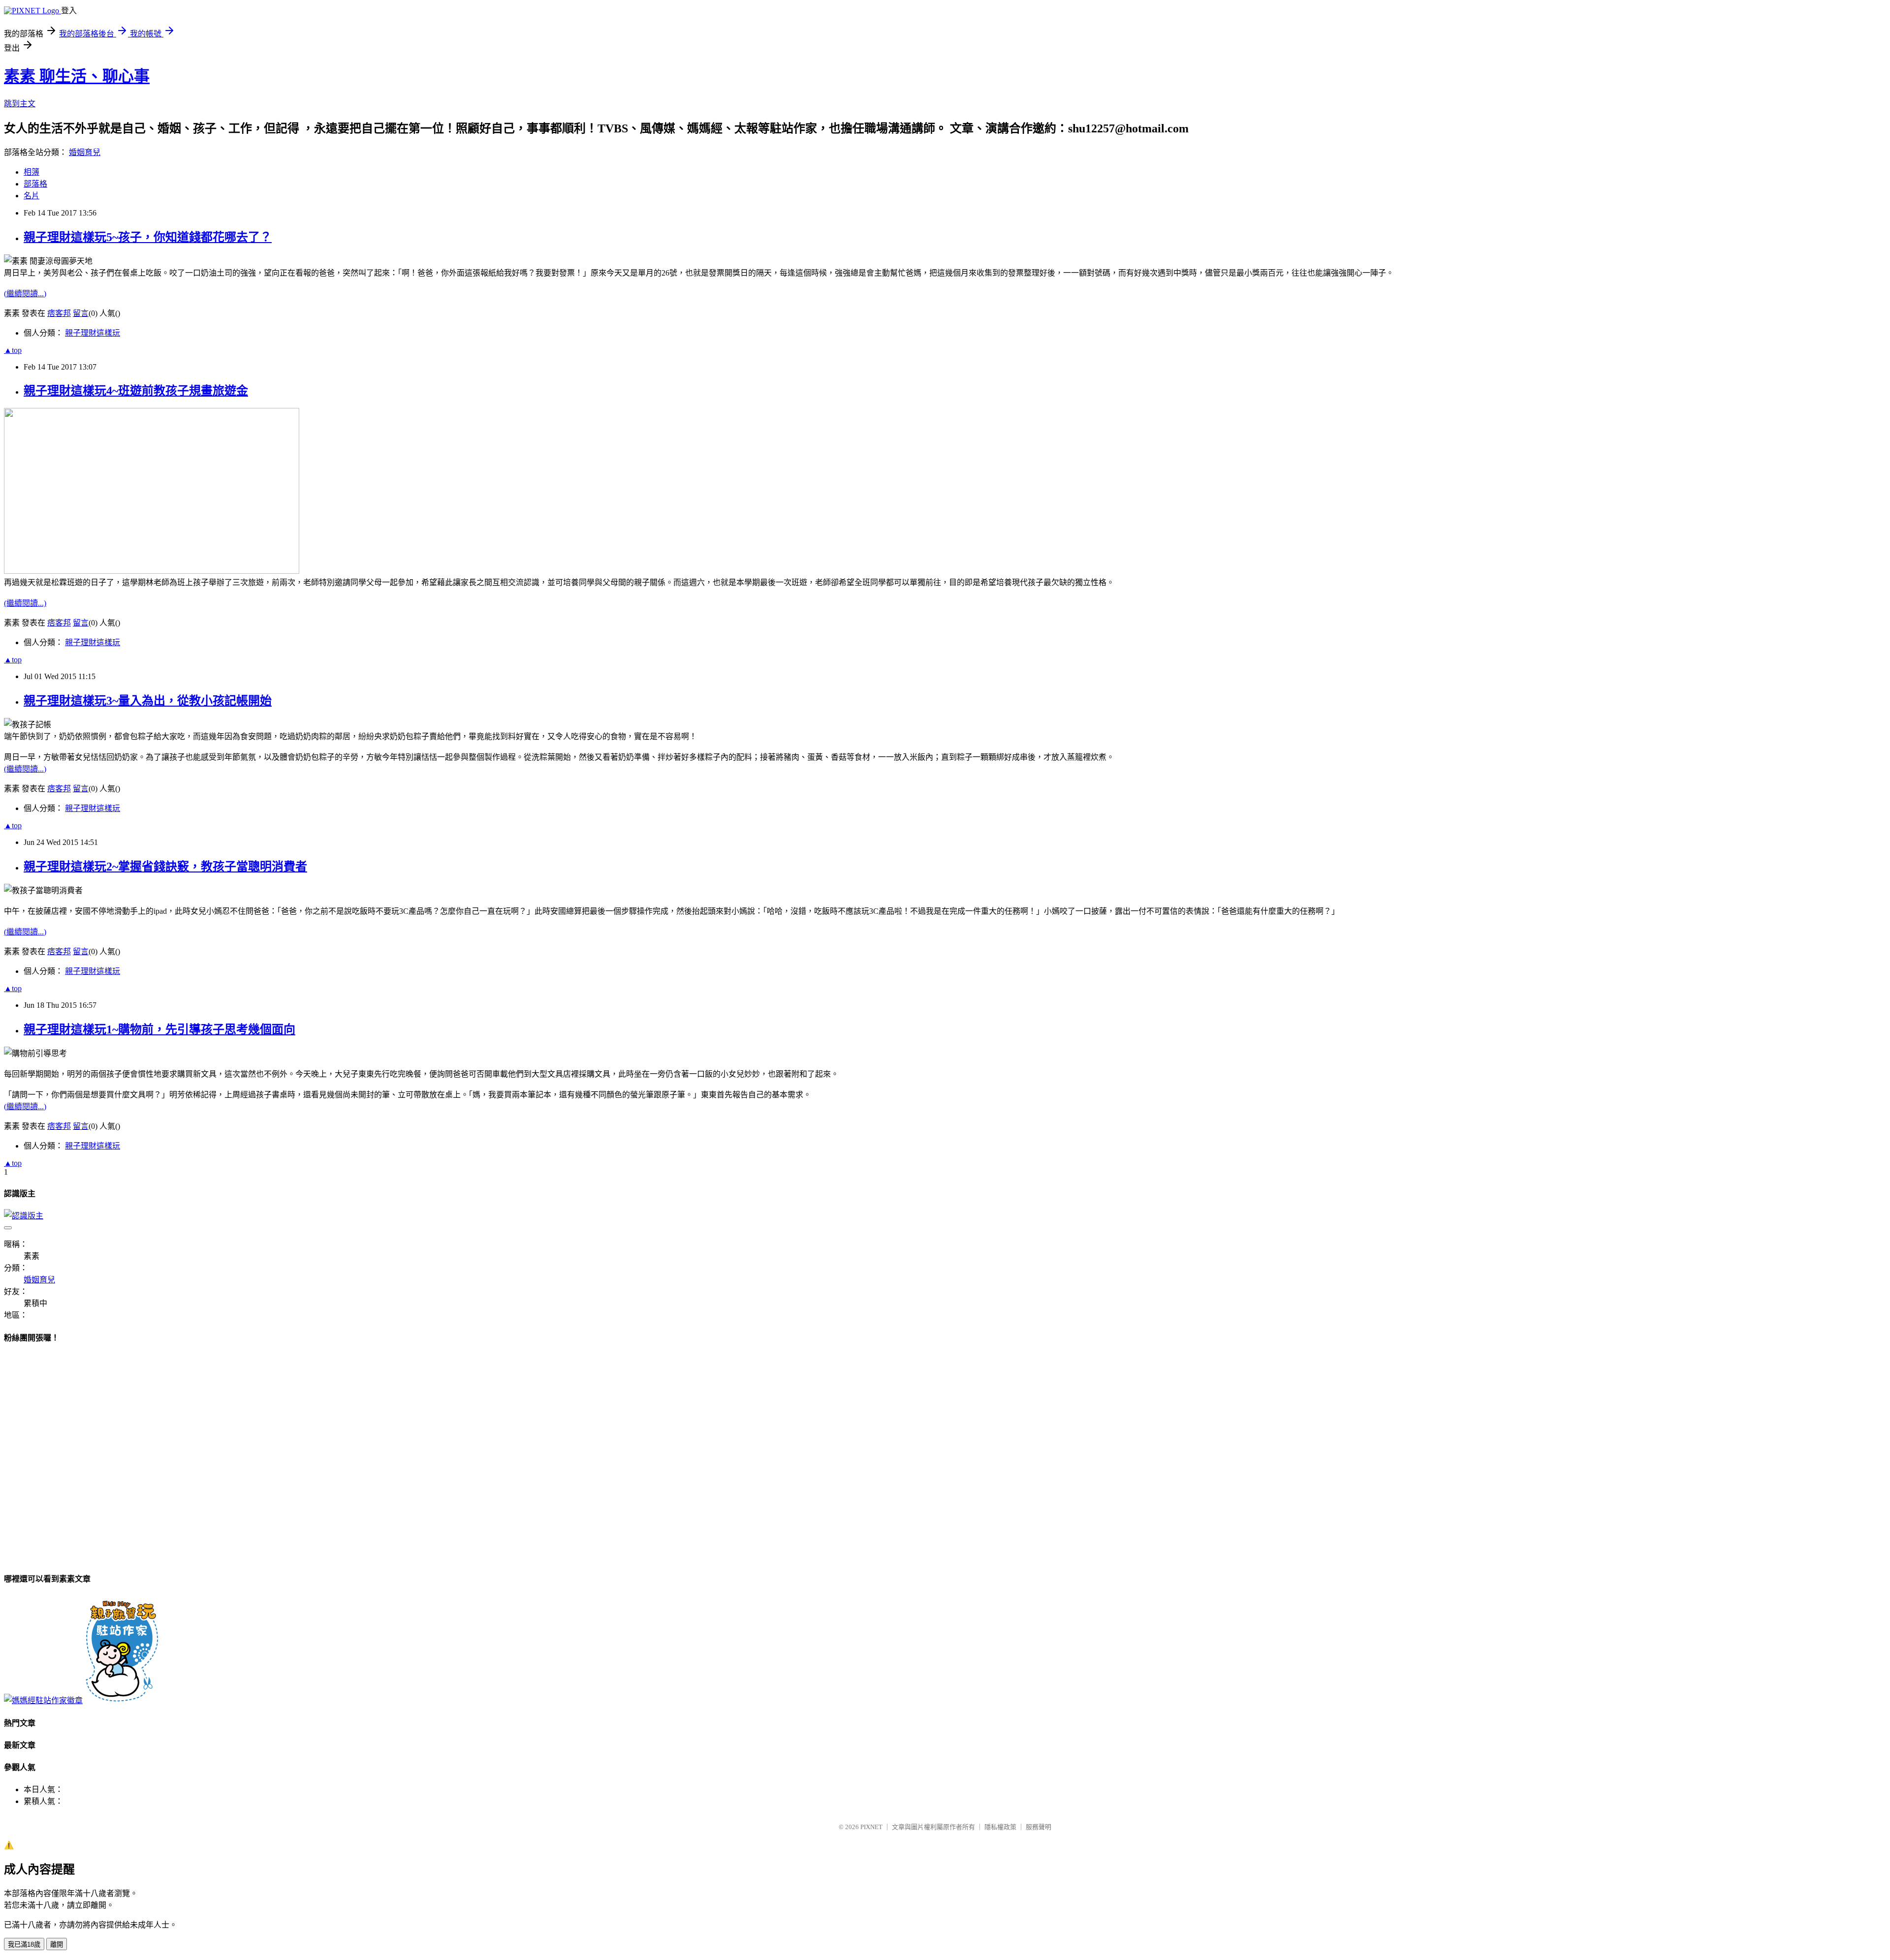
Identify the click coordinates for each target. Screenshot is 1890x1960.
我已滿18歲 (24, 1944)
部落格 (35, 184)
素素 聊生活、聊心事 (77, 76)
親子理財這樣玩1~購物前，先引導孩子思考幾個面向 (159, 1029)
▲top (13, 350)
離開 (57, 1944)
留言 (81, 313)
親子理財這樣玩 (93, 333)
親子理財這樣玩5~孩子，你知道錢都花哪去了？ (148, 237)
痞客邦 (59, 313)
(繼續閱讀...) (25, 294)
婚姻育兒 (85, 152)
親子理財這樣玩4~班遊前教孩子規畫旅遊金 (136, 391)
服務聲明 (1039, 1827)
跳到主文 (20, 104)
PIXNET (871, 1827)
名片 (31, 196)
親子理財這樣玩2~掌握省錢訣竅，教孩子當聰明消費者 (165, 867)
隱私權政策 (1000, 1827)
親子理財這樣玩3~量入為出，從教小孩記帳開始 (148, 701)
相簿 (31, 172)
